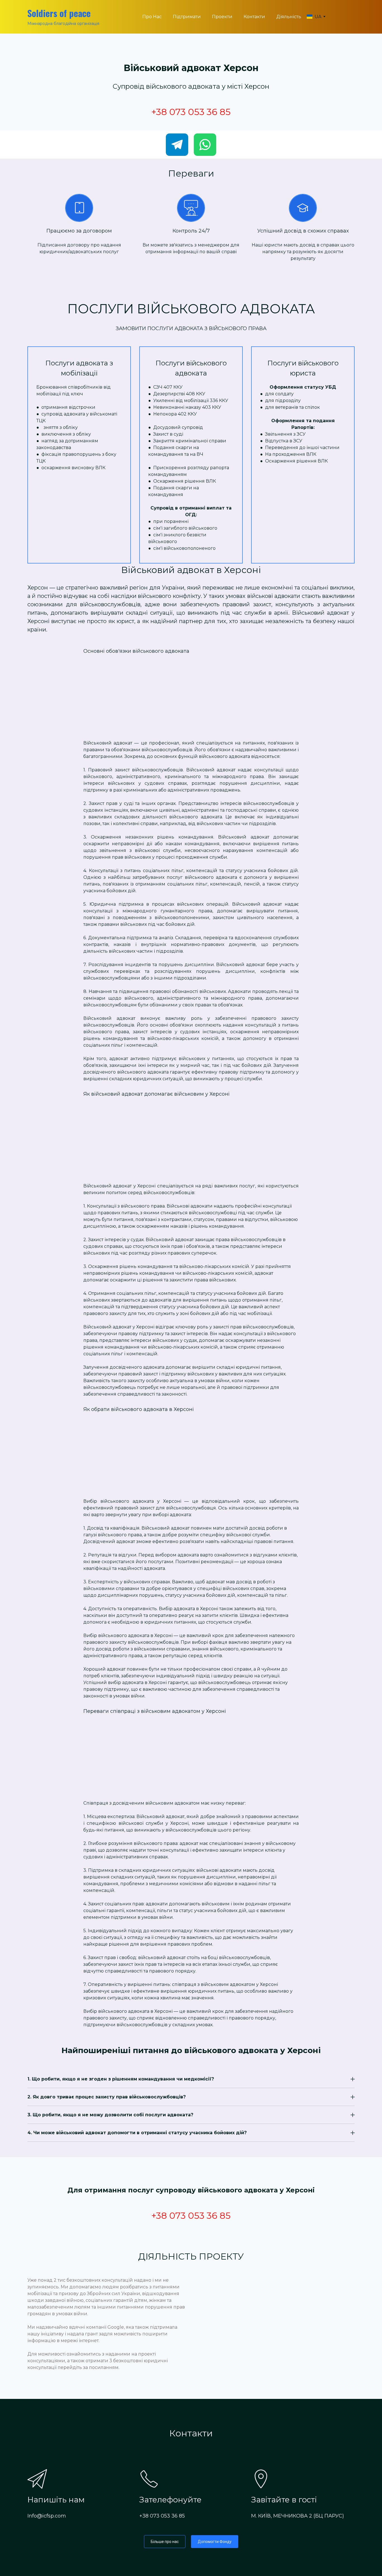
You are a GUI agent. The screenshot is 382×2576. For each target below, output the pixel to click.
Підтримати (187, 17)
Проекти (222, 17)
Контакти (254, 17)
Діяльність (289, 17)
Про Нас (152, 17)
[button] (177, 145)
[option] (314, 17)
